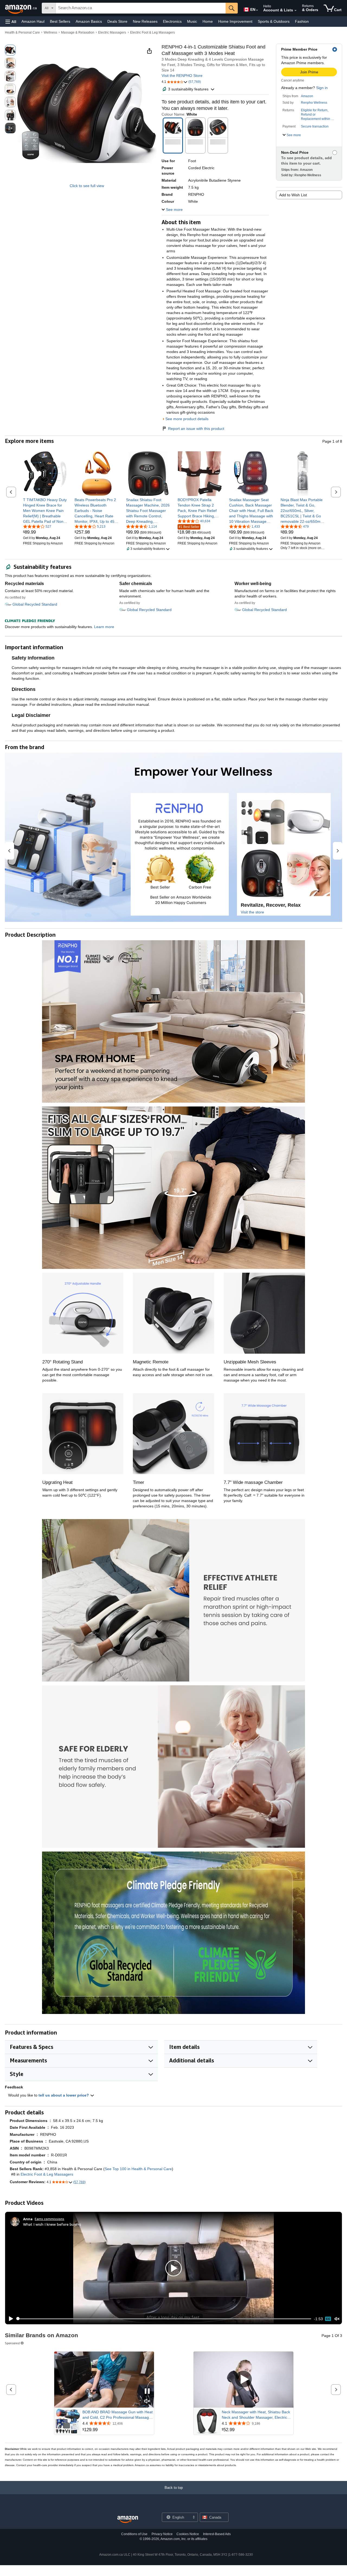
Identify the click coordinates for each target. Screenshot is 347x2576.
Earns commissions (49, 2219)
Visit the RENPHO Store (182, 76)
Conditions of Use (134, 2534)
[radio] (10, 50)
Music (192, 21)
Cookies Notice (188, 2534)
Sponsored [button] (12, 2343)
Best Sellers (60, 21)
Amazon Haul (33, 21)
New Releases (145, 21)
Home (208, 21)
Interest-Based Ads (217, 2534)
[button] (11, 22)
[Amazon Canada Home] (128, 2520)
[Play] (9, 2319)
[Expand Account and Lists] (295, 11)
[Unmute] (337, 2319)
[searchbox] (141, 8)
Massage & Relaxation (78, 32)
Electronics (172, 21)
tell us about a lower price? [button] (64, 2095)
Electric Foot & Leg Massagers (152, 32)
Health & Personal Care (22, 32)
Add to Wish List (293, 195)
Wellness (50, 32)
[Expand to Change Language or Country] (257, 10)
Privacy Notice (162, 2534)
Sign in (322, 88)
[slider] (164, 2319)
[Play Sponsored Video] (243, 2380)
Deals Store (117, 21)
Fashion (302, 21)
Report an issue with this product (196, 429)
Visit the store (252, 912)
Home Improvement (235, 21)
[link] (45, 511)
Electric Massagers (112, 32)
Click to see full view (87, 186)
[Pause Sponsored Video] (147, 2391)
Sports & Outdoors (274, 21)
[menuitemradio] (328, 2319)
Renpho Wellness (314, 103)
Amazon (307, 96)
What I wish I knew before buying (52, 2224)
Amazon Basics (89, 21)
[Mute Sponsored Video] (147, 2402)
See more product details (187, 419)
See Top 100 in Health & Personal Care (138, 2169)
